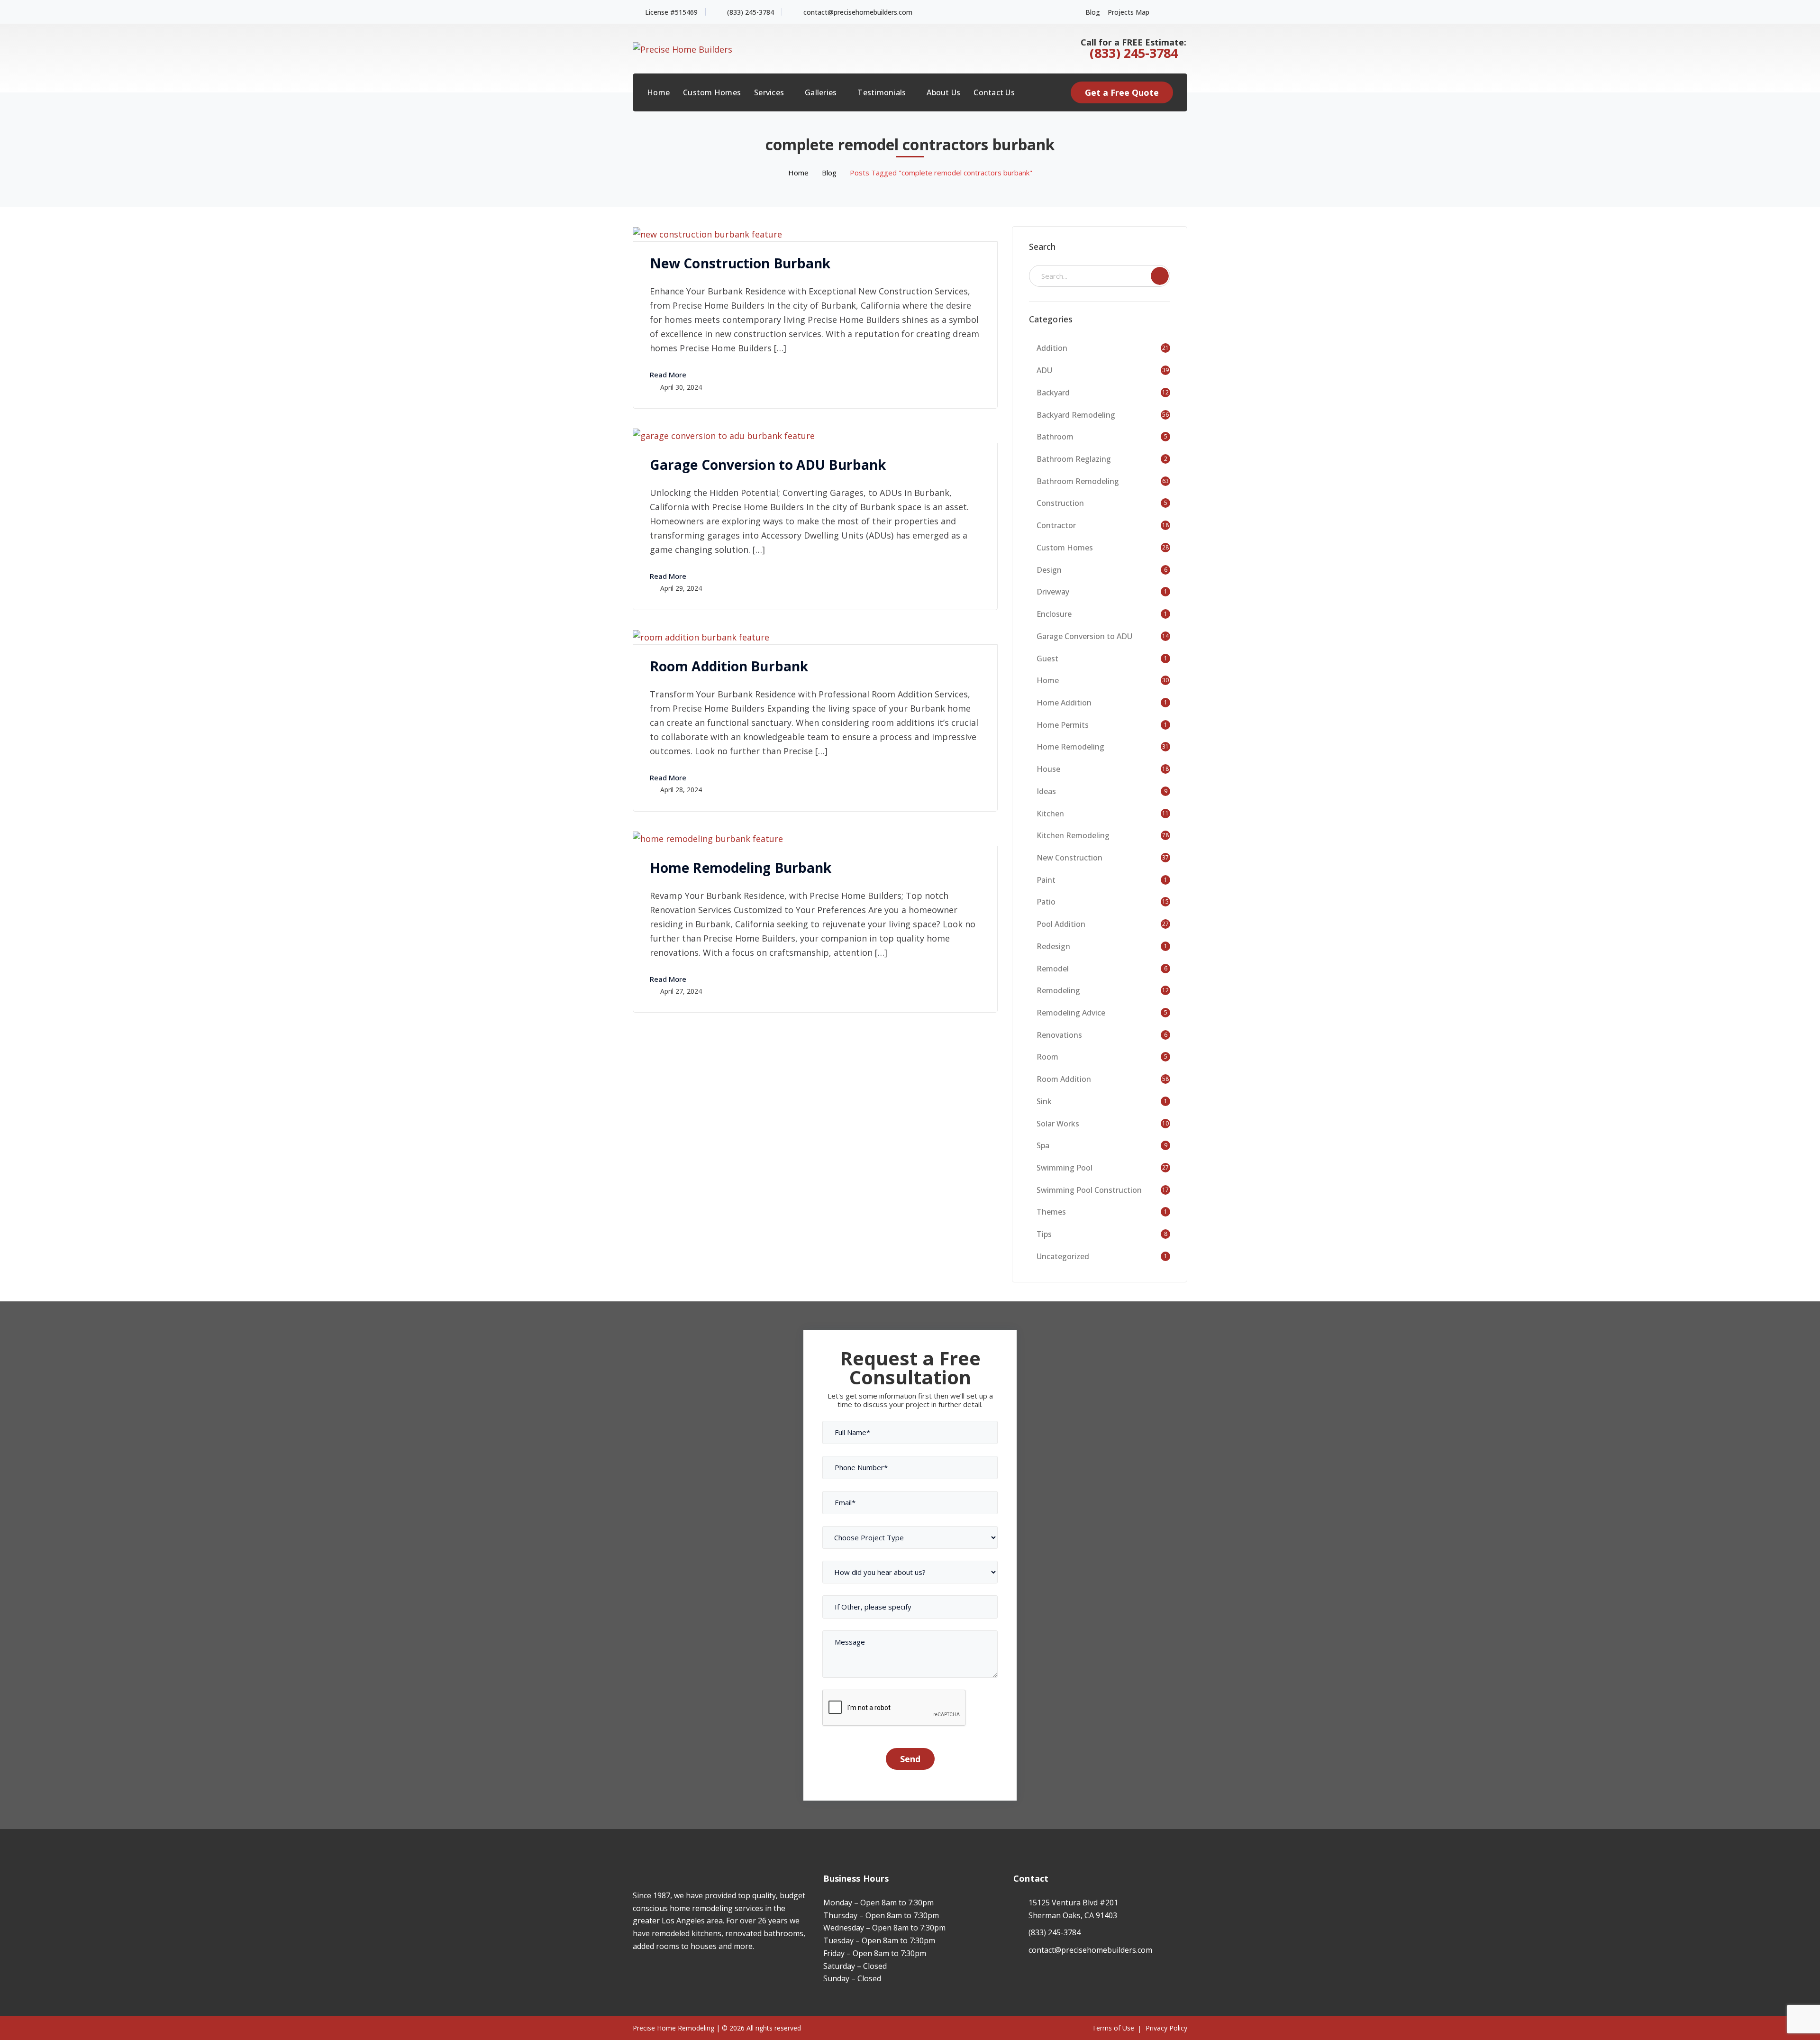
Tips (1044, 1234)
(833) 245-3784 (751, 12)
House (1048, 769)
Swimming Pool (1065, 1168)
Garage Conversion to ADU (1084, 636)
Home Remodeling (1070, 747)
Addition (1052, 348)
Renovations (1059, 1035)
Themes (1051, 1212)
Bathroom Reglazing (1074, 459)
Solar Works (1058, 1124)
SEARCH (1160, 276)
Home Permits (1063, 725)
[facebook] (635, 1974)
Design (1049, 570)
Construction (1060, 503)
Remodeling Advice (1071, 1013)
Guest (1047, 659)
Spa (1043, 1145)
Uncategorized (1063, 1256)
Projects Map (1128, 12)
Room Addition (1064, 1079)
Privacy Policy (1166, 2028)
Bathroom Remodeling (1078, 481)
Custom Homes (1065, 548)
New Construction (1069, 858)
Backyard (1053, 393)
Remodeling (1058, 990)
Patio (1046, 902)
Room (1047, 1057)
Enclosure (1054, 614)
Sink (1044, 1101)
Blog (1093, 12)
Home (798, 173)
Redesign (1053, 946)
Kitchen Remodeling (1073, 835)
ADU (1044, 370)
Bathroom (1055, 437)
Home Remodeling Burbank (741, 868)
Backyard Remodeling (1076, 415)
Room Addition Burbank (729, 666)
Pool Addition (1061, 924)
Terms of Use (1113, 2028)
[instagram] (650, 1974)
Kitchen (1050, 814)
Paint (1046, 880)
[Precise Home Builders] (682, 48)
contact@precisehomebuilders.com (858, 12)
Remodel (1053, 969)
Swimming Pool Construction (1089, 1190)
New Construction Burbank (740, 263)
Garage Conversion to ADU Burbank (768, 465)
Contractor (1056, 525)
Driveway (1053, 592)
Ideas (1046, 791)
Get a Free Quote (1122, 92)
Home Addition (1064, 703)
